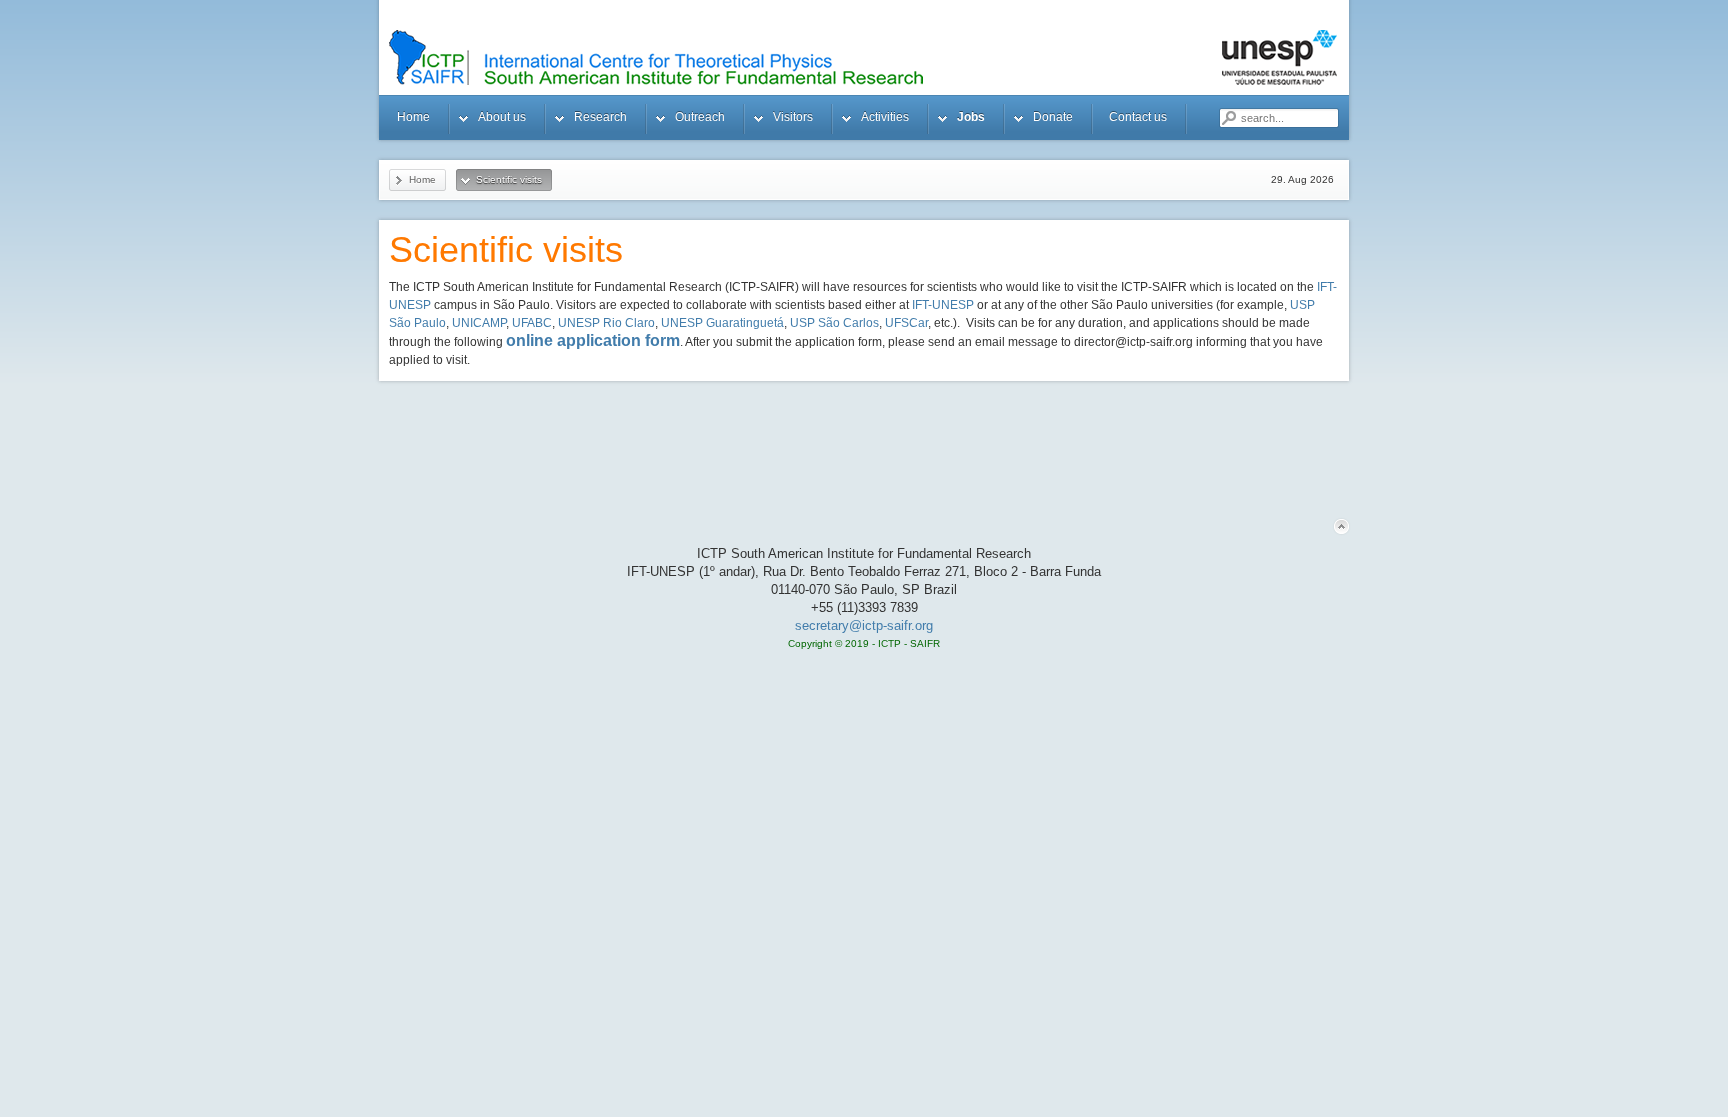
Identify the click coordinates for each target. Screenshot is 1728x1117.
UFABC (532, 323)
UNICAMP (479, 323)
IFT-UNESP (944, 305)
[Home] (889, 57)
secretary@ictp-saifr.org (864, 625)
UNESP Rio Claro (606, 323)
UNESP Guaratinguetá (722, 323)
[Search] (1228, 118)
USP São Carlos (834, 323)
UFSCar (906, 323)
